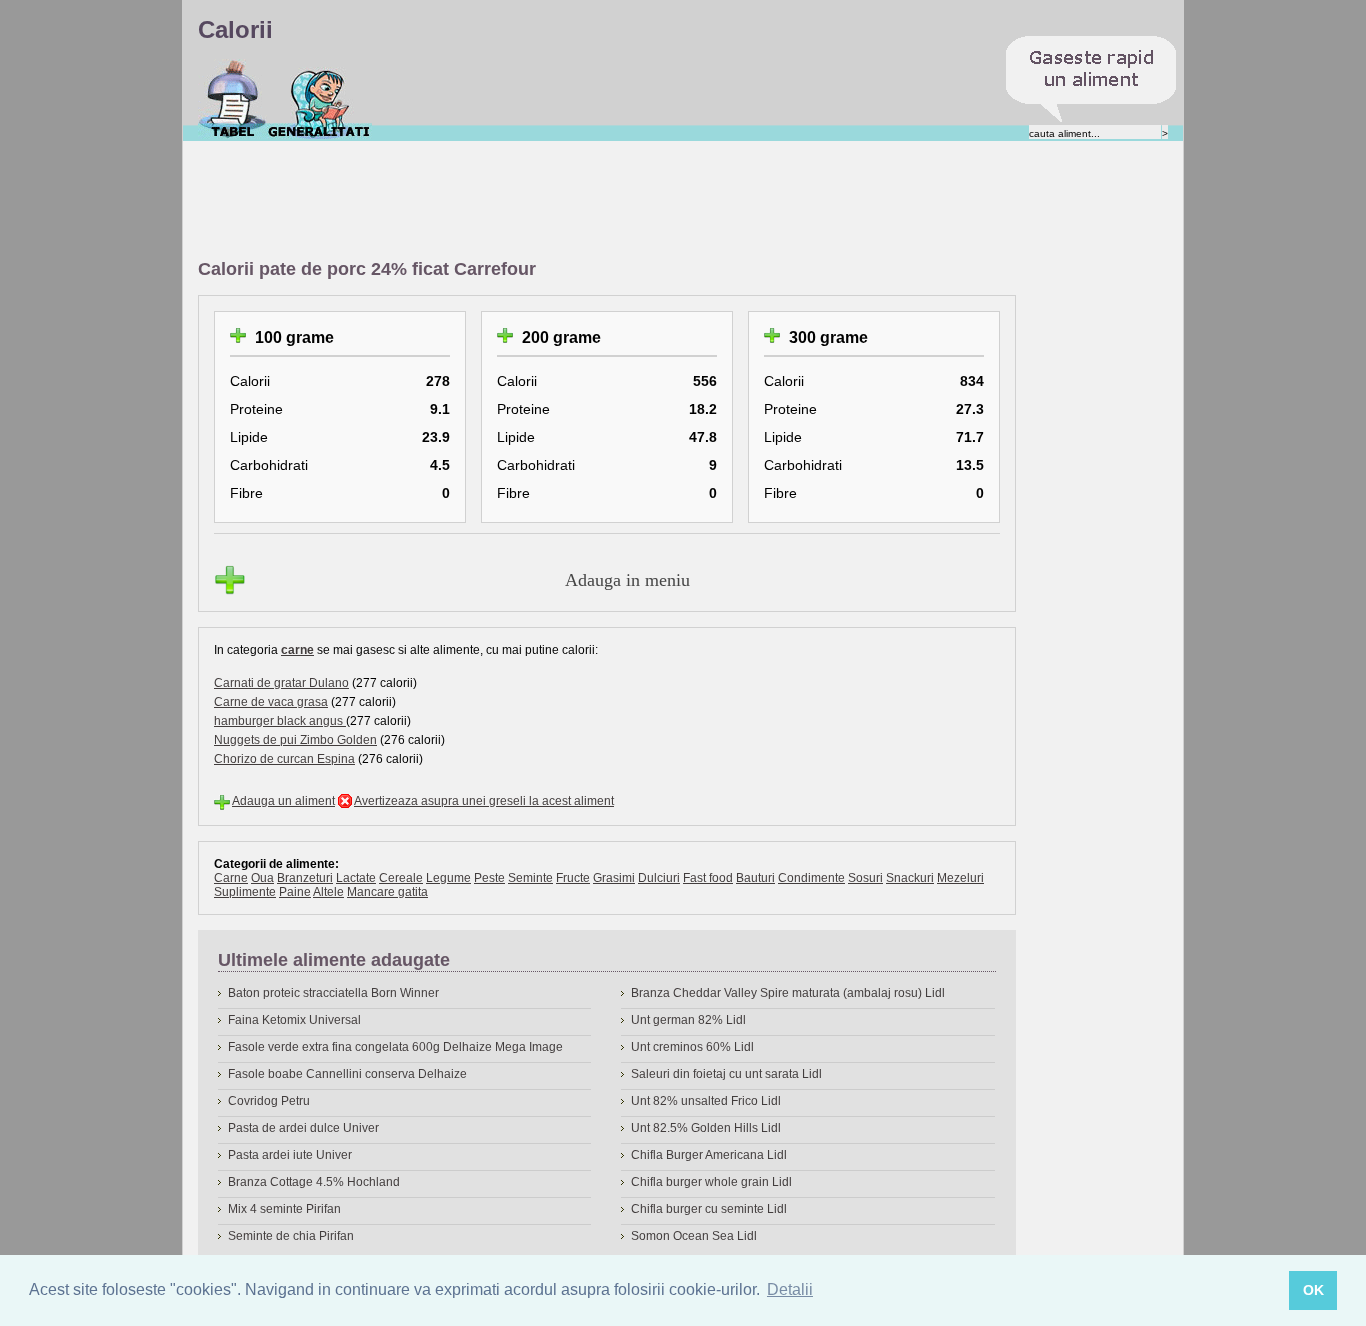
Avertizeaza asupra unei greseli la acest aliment (484, 801)
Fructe (573, 878)
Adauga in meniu (627, 580)
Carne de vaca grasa (271, 702)
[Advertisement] (562, 201)
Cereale (401, 878)
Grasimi (614, 878)
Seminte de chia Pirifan (291, 1236)
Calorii (232, 99)
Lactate (356, 878)
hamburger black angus (280, 721)
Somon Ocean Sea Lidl (694, 1236)
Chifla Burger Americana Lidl (709, 1155)
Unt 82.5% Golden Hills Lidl (706, 1128)
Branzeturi (305, 878)
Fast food (708, 878)
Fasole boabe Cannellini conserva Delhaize (347, 1074)
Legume (448, 878)
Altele (328, 892)
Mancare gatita (387, 892)
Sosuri (865, 878)
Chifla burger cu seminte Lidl (709, 1209)
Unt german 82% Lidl (688, 1020)
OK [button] (1313, 1290)
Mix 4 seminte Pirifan (284, 1209)
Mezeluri (960, 878)
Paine (295, 892)
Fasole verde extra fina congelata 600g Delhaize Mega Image (395, 1047)
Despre (319, 99)
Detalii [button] (790, 1289)
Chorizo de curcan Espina (284, 759)
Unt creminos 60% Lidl (692, 1047)
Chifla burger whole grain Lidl (711, 1182)
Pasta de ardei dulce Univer (303, 1128)
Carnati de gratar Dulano (281, 683)
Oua (262, 878)
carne (297, 650)
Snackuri (910, 878)
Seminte (530, 878)
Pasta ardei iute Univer (290, 1155)
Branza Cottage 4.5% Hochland (314, 1182)
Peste (489, 878)
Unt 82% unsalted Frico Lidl (706, 1101)
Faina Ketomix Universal (294, 1020)
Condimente (811, 878)
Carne (231, 878)
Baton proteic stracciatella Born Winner (333, 993)
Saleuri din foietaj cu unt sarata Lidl (726, 1074)
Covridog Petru (269, 1101)
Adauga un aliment (283, 801)
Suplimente (245, 892)
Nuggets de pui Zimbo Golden (295, 740)
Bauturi (755, 878)
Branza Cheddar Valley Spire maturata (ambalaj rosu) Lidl (788, 993)
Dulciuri (659, 878)
